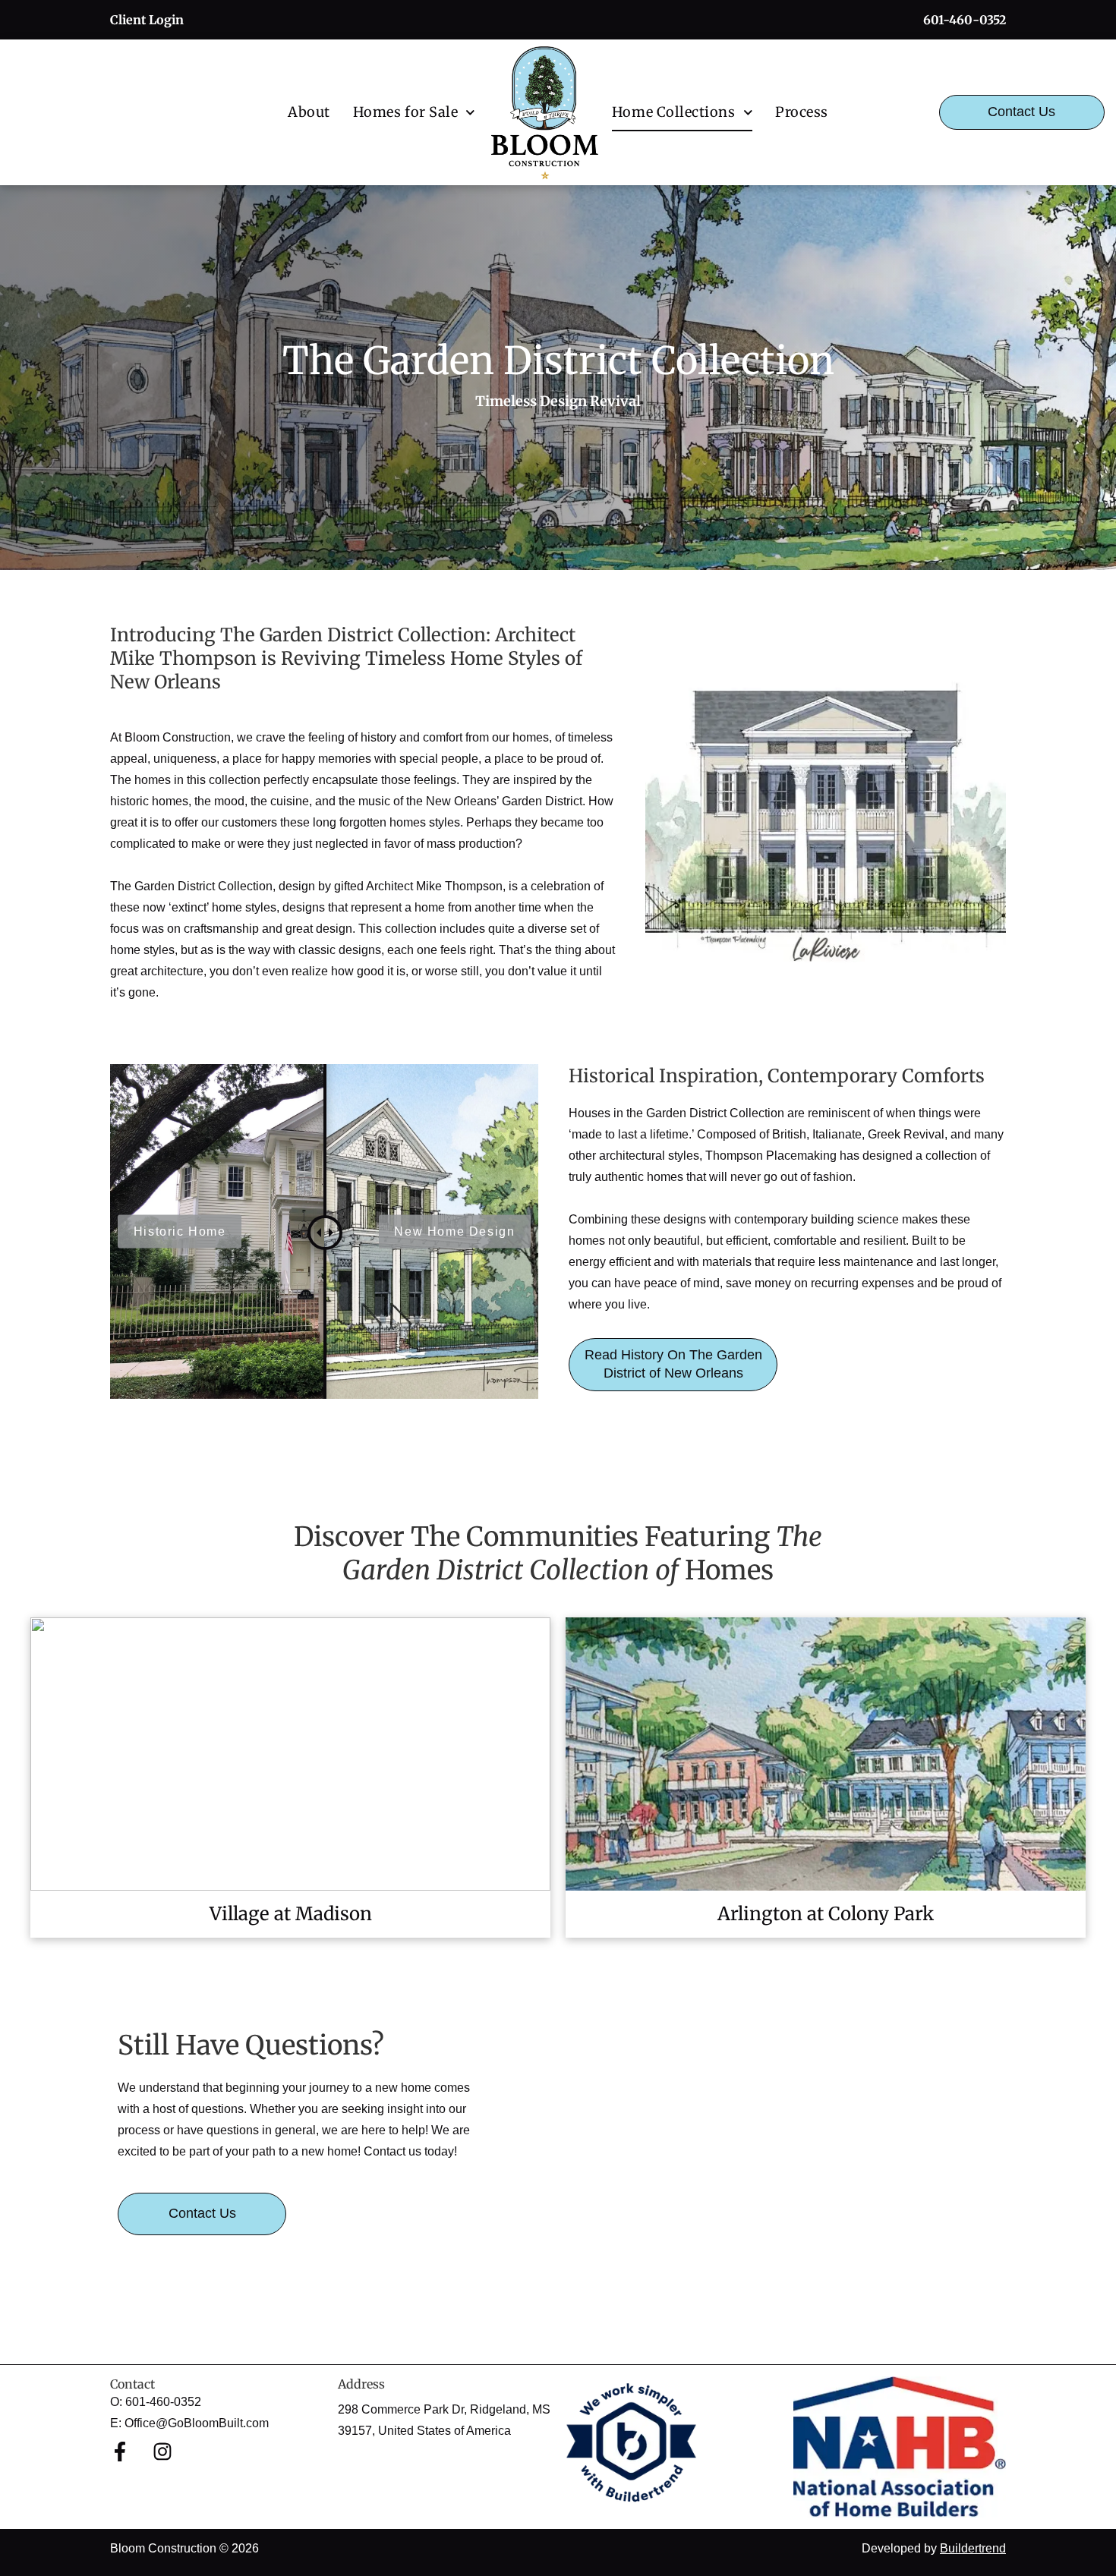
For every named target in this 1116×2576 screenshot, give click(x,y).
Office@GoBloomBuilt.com (197, 2423)
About (309, 112)
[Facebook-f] (120, 2452)
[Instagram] (162, 2452)
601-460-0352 (163, 2402)
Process (802, 112)
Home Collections (674, 112)
